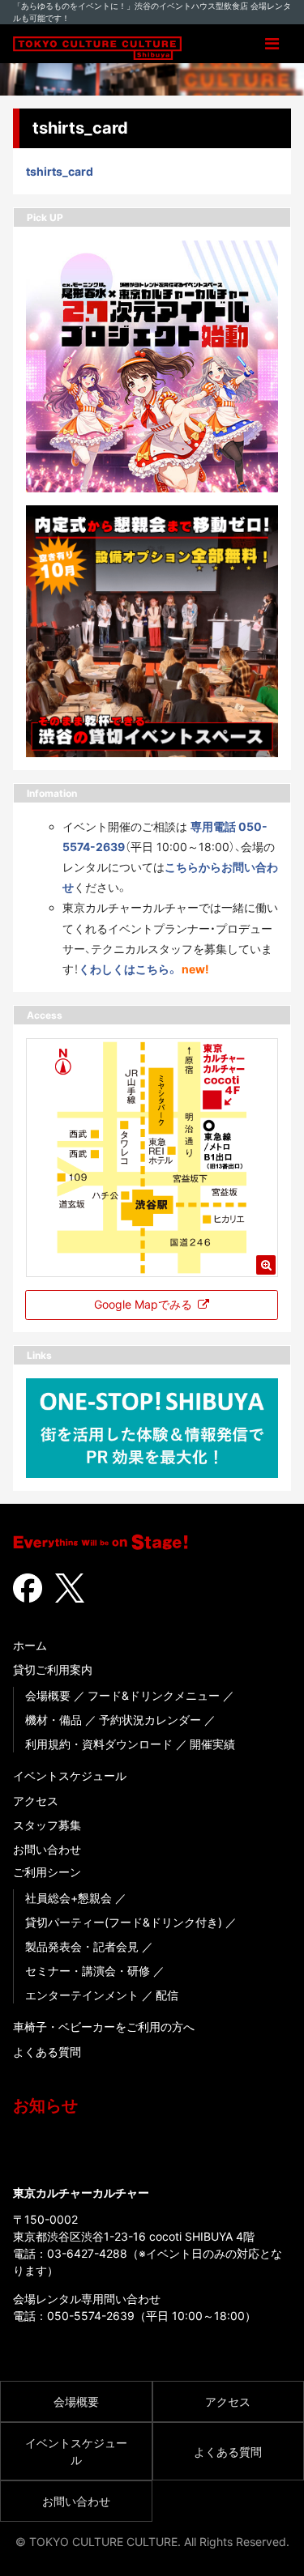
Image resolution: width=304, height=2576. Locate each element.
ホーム (30, 1645)
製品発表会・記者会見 (82, 1946)
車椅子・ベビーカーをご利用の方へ (104, 2027)
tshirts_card (60, 171)
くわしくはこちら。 (128, 969)
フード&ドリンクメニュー (154, 1695)
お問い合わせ (47, 1849)
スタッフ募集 (47, 1825)
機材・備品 (54, 1720)
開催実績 (212, 1744)
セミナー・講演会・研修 (88, 1971)
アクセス (36, 1801)
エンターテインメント (82, 1995)
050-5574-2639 (91, 2316)
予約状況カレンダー (150, 1720)
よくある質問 (47, 2052)
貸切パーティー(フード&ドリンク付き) (124, 1922)
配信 (167, 1995)
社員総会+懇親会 (69, 1898)
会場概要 (48, 1695)
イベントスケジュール (70, 1776)
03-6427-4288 (87, 2253)
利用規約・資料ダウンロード (99, 1744)
